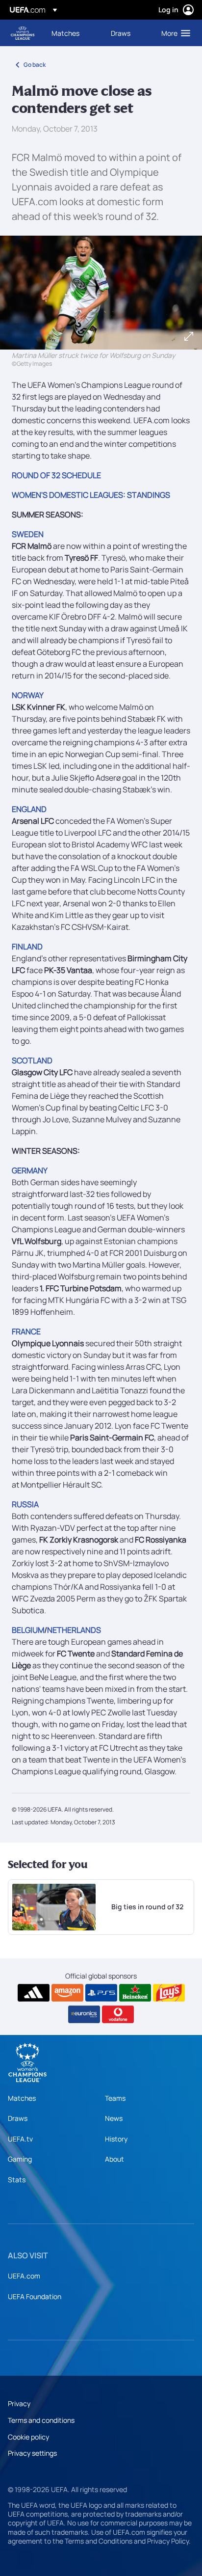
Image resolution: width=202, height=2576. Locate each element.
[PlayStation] (101, 1993)
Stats (17, 2180)
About (114, 2159)
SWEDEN (28, 534)
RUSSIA (25, 1504)
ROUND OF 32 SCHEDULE (56, 475)
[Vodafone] (118, 2014)
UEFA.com (24, 2276)
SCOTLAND (32, 1060)
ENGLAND (29, 809)
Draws (18, 2118)
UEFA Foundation (35, 2296)
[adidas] (34, 1993)
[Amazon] (67, 1993)
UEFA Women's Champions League (23, 33)
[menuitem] (73, 33)
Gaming (20, 2159)
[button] (174, 33)
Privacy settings (32, 2453)
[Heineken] (135, 1993)
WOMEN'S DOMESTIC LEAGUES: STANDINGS (91, 495)
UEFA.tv (20, 2139)
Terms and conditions (41, 2420)
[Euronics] (84, 2014)
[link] (65, 33)
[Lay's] (169, 1993)
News (114, 2118)
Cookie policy (28, 2437)
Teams (115, 2098)
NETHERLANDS (74, 1630)
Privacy (19, 2403)
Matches (22, 2098)
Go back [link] (35, 65)
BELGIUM (28, 1630)
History (116, 2139)
